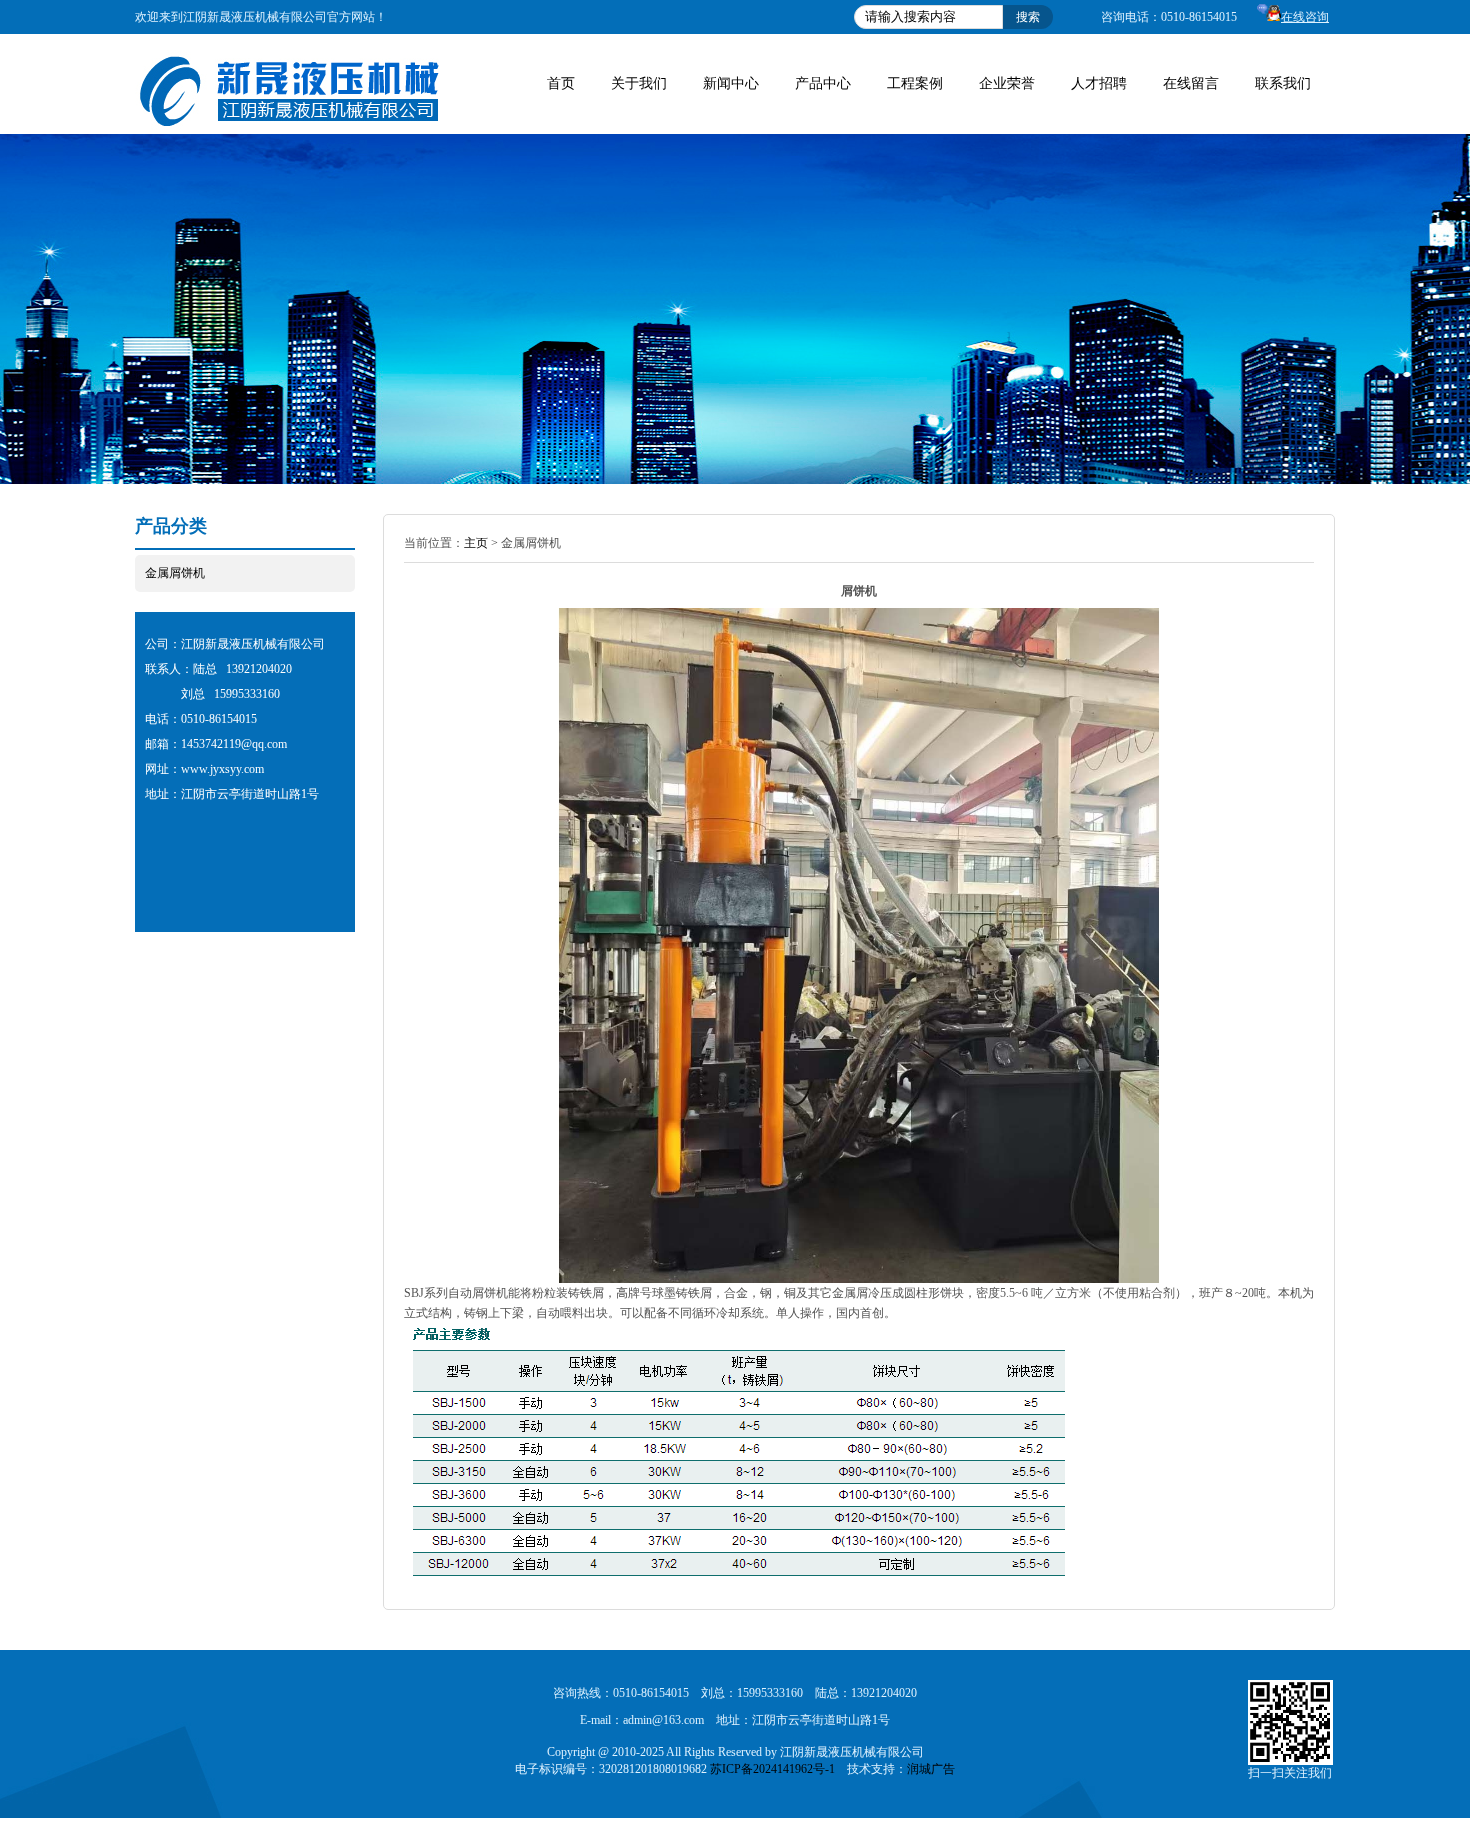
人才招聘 (1099, 83)
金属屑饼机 (175, 573)
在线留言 (1191, 83)
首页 (561, 83)
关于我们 (639, 83)
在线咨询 (1305, 17)
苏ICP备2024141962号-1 (772, 1769)
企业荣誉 (1007, 83)
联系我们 (1283, 83)
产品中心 (823, 83)
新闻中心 (731, 83)
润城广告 (931, 1769)
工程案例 (915, 83)
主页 (476, 543)
